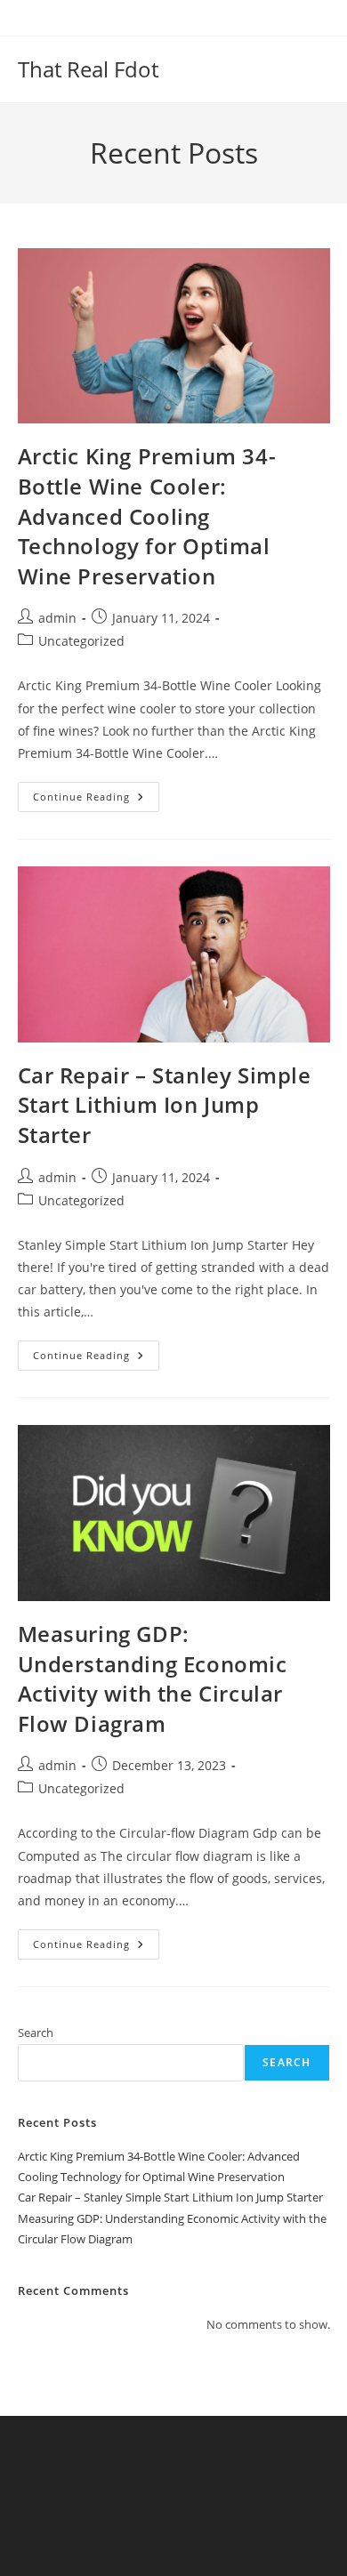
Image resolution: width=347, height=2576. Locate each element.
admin (57, 618)
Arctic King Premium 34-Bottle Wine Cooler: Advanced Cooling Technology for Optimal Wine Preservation (147, 515)
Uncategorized (81, 641)
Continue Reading (96, 800)
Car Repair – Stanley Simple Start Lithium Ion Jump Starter (165, 1105)
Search (36, 2033)
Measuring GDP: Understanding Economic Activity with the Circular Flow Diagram (153, 1678)
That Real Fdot (88, 69)
